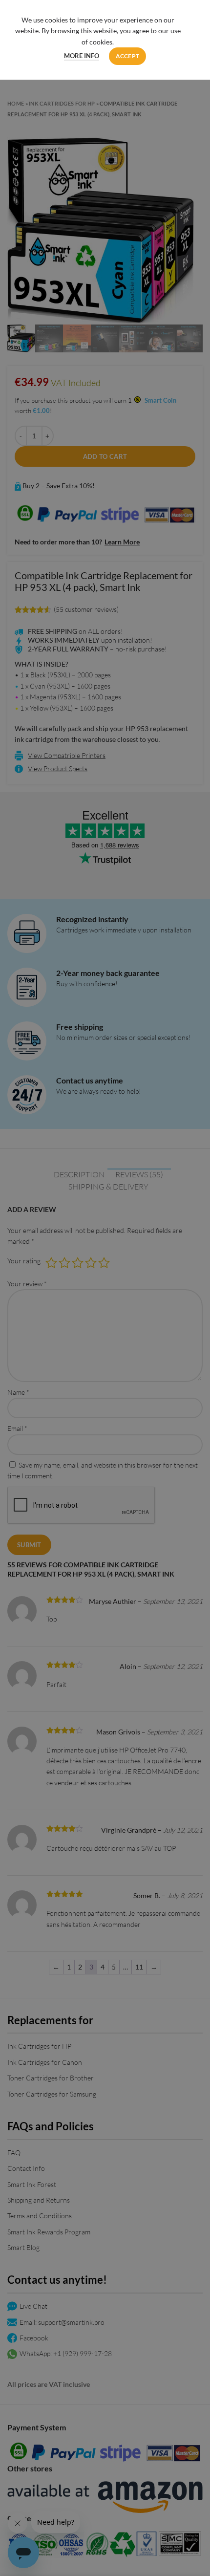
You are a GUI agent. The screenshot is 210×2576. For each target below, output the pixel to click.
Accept (128, 56)
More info (82, 56)
